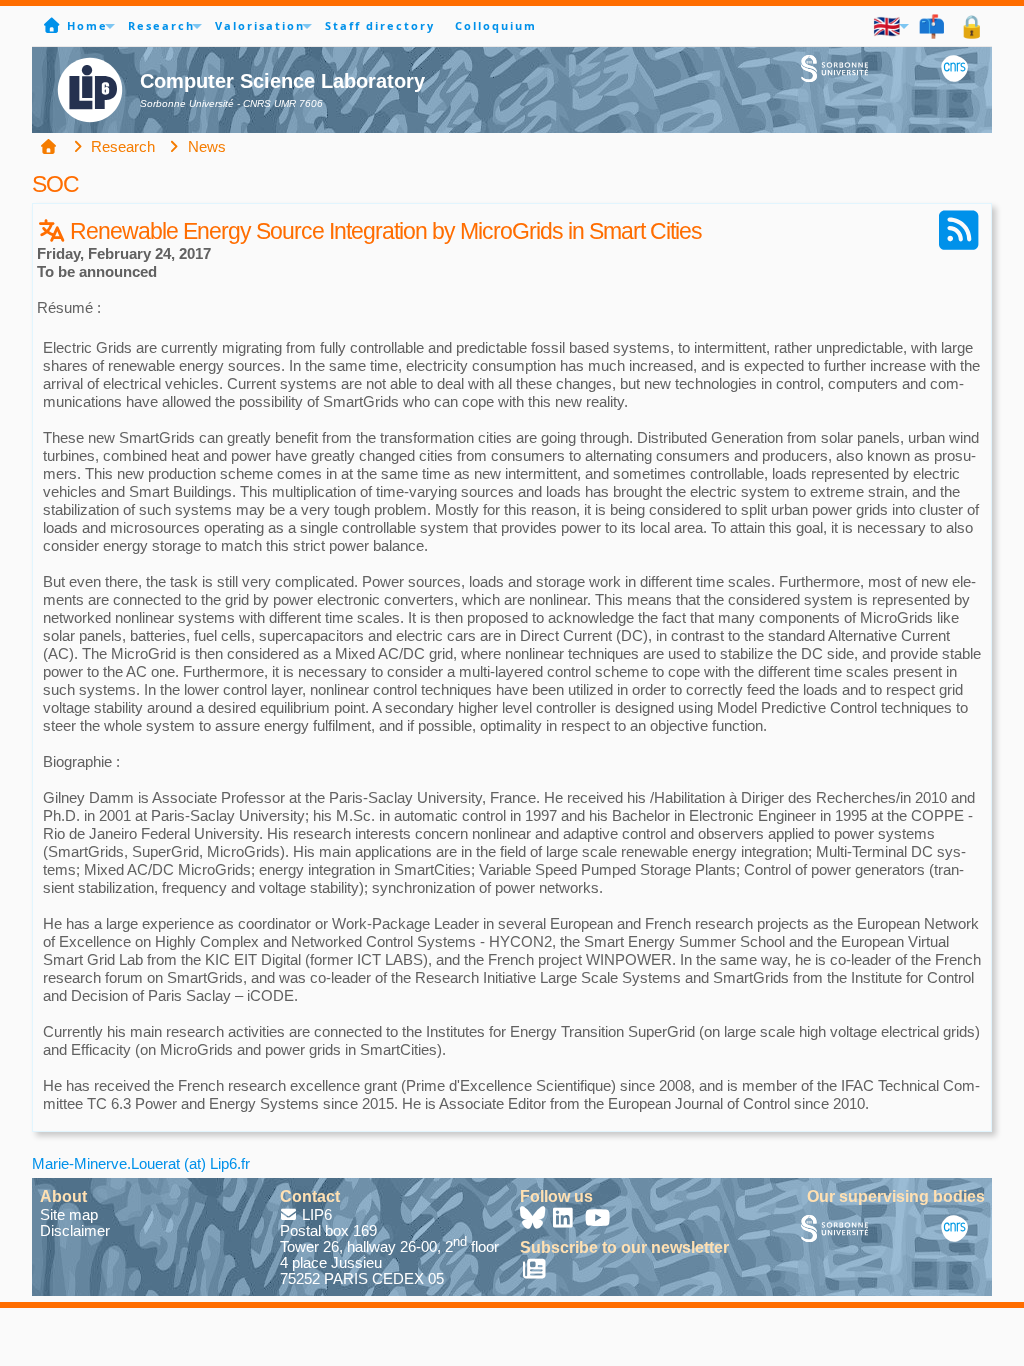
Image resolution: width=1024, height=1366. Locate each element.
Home (87, 25)
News (205, 146)
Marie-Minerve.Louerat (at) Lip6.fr (141, 1163)
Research (161, 25)
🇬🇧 (887, 25)
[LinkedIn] (566, 1220)
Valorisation (260, 25)
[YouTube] (598, 1220)
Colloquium (496, 25)
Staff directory (380, 25)
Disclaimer (75, 1230)
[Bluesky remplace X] (534, 1220)
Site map (69, 1214)
